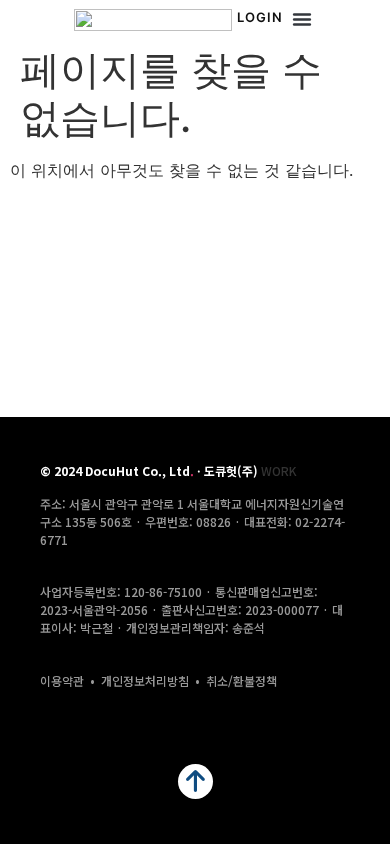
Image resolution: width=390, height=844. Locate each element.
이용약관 (62, 680)
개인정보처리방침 (145, 680)
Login (260, 17)
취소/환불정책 (241, 680)
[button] (302, 19)
